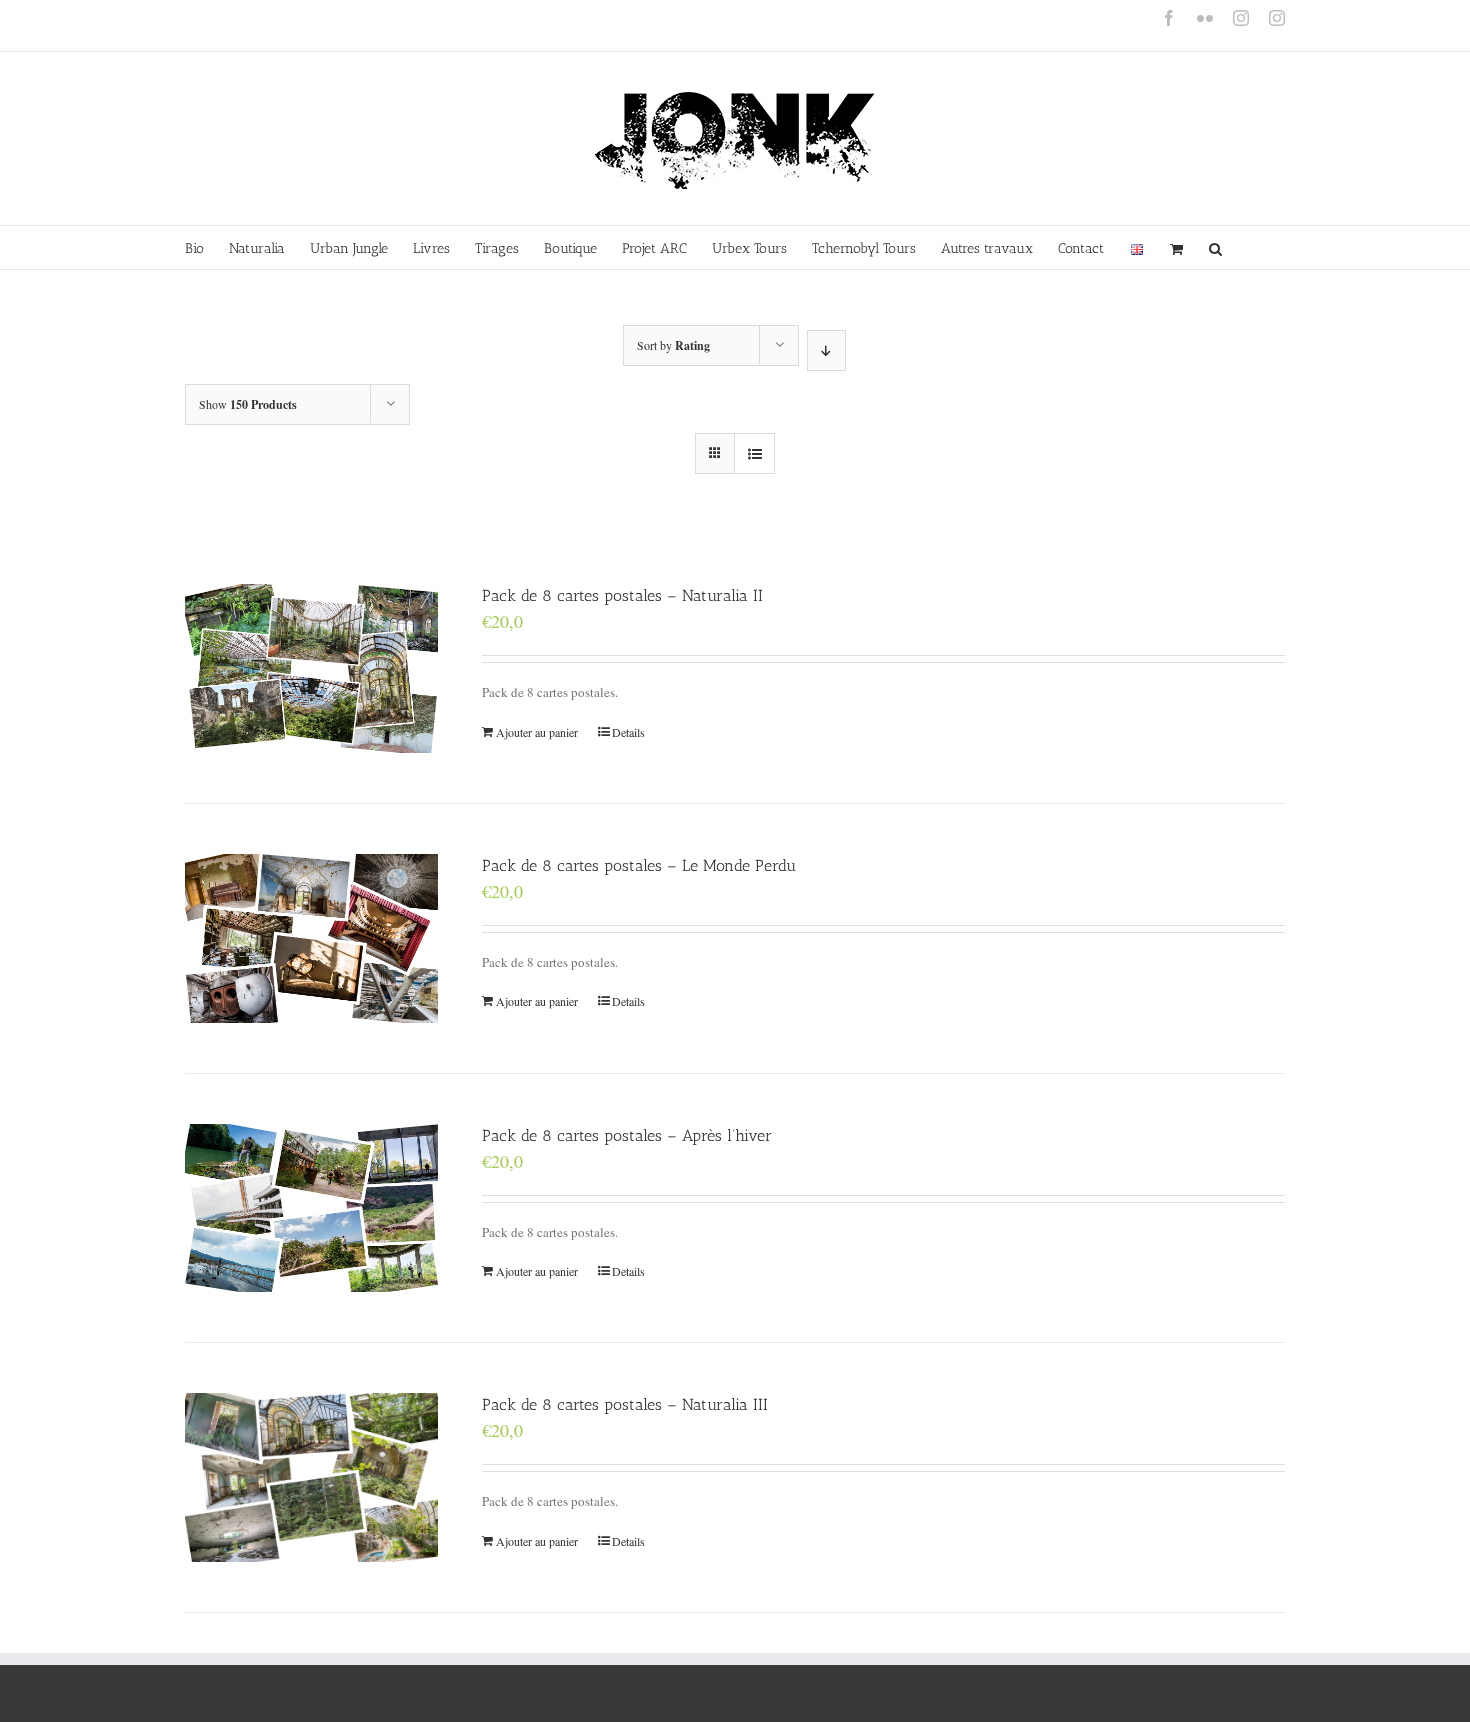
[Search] (1216, 247)
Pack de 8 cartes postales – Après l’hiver (627, 1135)
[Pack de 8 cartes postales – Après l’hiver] (311, 1208)
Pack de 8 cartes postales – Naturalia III (625, 1404)
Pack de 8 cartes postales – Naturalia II (622, 595)
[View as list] (754, 453)
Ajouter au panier (537, 732)
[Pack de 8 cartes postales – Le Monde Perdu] (311, 938)
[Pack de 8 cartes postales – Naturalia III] (311, 1477)
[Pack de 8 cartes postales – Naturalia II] (311, 668)
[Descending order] (826, 350)
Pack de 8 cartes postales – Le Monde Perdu (639, 865)
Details (628, 732)
